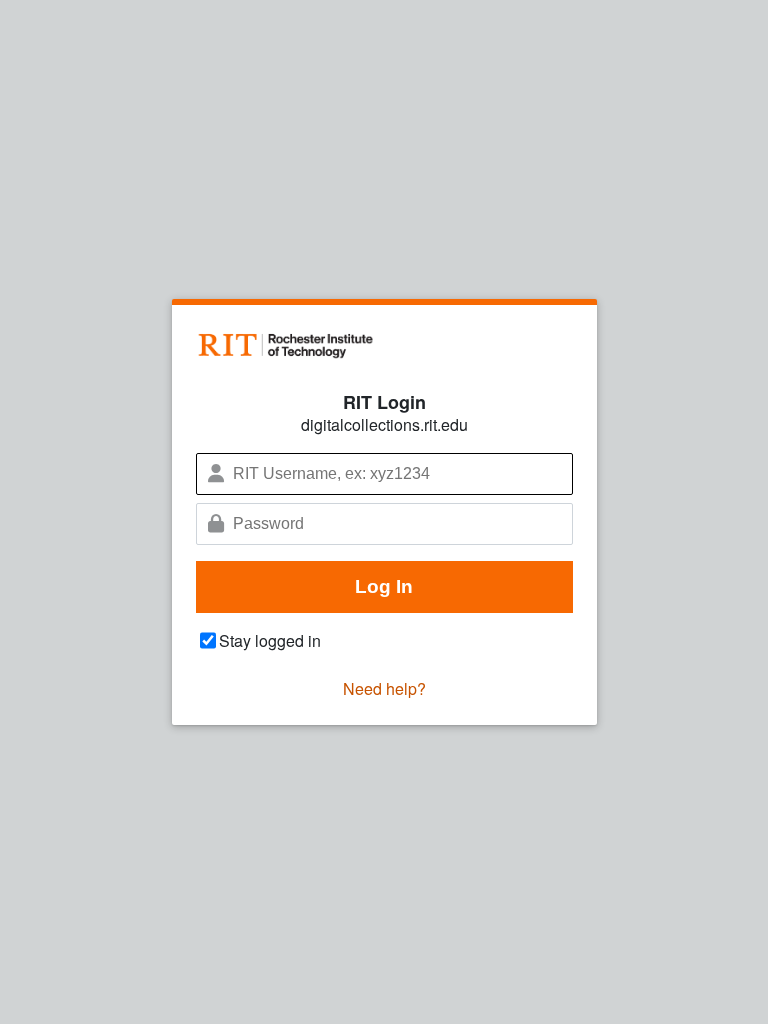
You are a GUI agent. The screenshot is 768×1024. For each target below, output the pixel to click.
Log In (384, 586)
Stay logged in (270, 640)
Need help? (384, 688)
